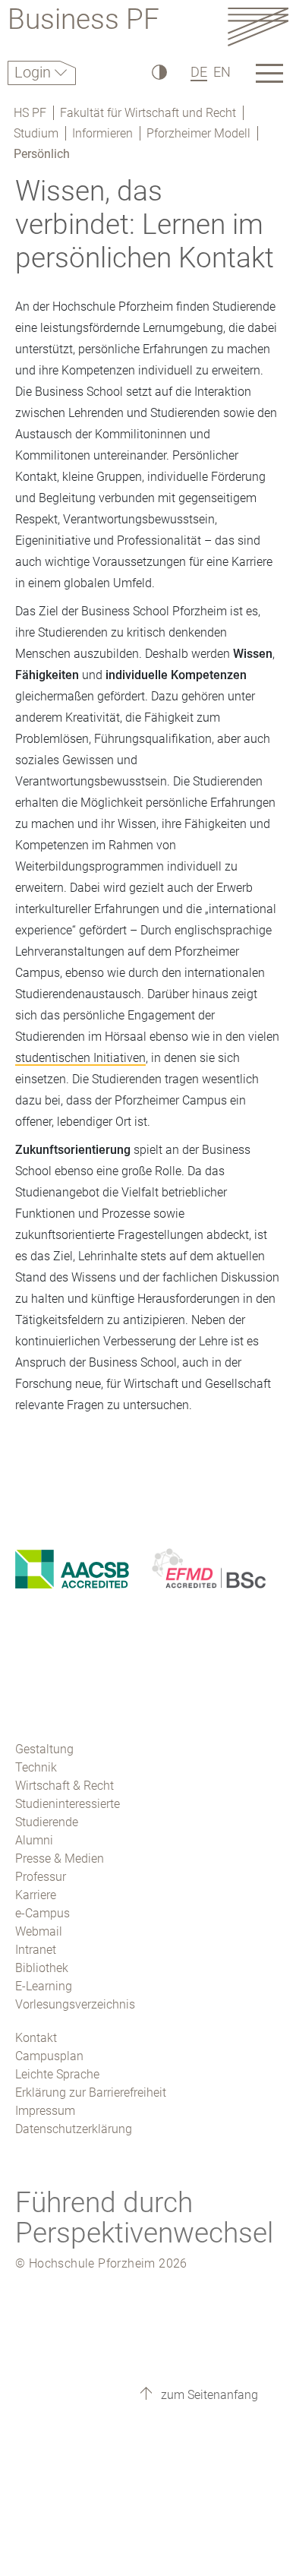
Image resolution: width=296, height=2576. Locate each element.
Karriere (36, 1895)
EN (222, 72)
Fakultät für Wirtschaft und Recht (148, 113)
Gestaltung (44, 1749)
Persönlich (42, 154)
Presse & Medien (60, 1859)
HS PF (30, 113)
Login (35, 72)
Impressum (45, 2111)
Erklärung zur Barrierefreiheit (91, 2092)
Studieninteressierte (68, 1804)
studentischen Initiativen (80, 1058)
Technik (36, 1767)
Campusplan (49, 2056)
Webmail (39, 1931)
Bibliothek (42, 1968)
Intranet (36, 1950)
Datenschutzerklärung (74, 2129)
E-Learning (44, 1986)
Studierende (47, 1822)
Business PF (83, 22)
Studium (36, 133)
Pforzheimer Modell (198, 133)
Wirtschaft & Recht (65, 1786)
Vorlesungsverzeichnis (75, 2004)
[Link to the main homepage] (258, 26)
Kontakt (36, 2038)
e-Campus (43, 1913)
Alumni (34, 1840)
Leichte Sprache (57, 2074)
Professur (41, 1877)
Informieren (102, 133)
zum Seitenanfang (208, 2395)
